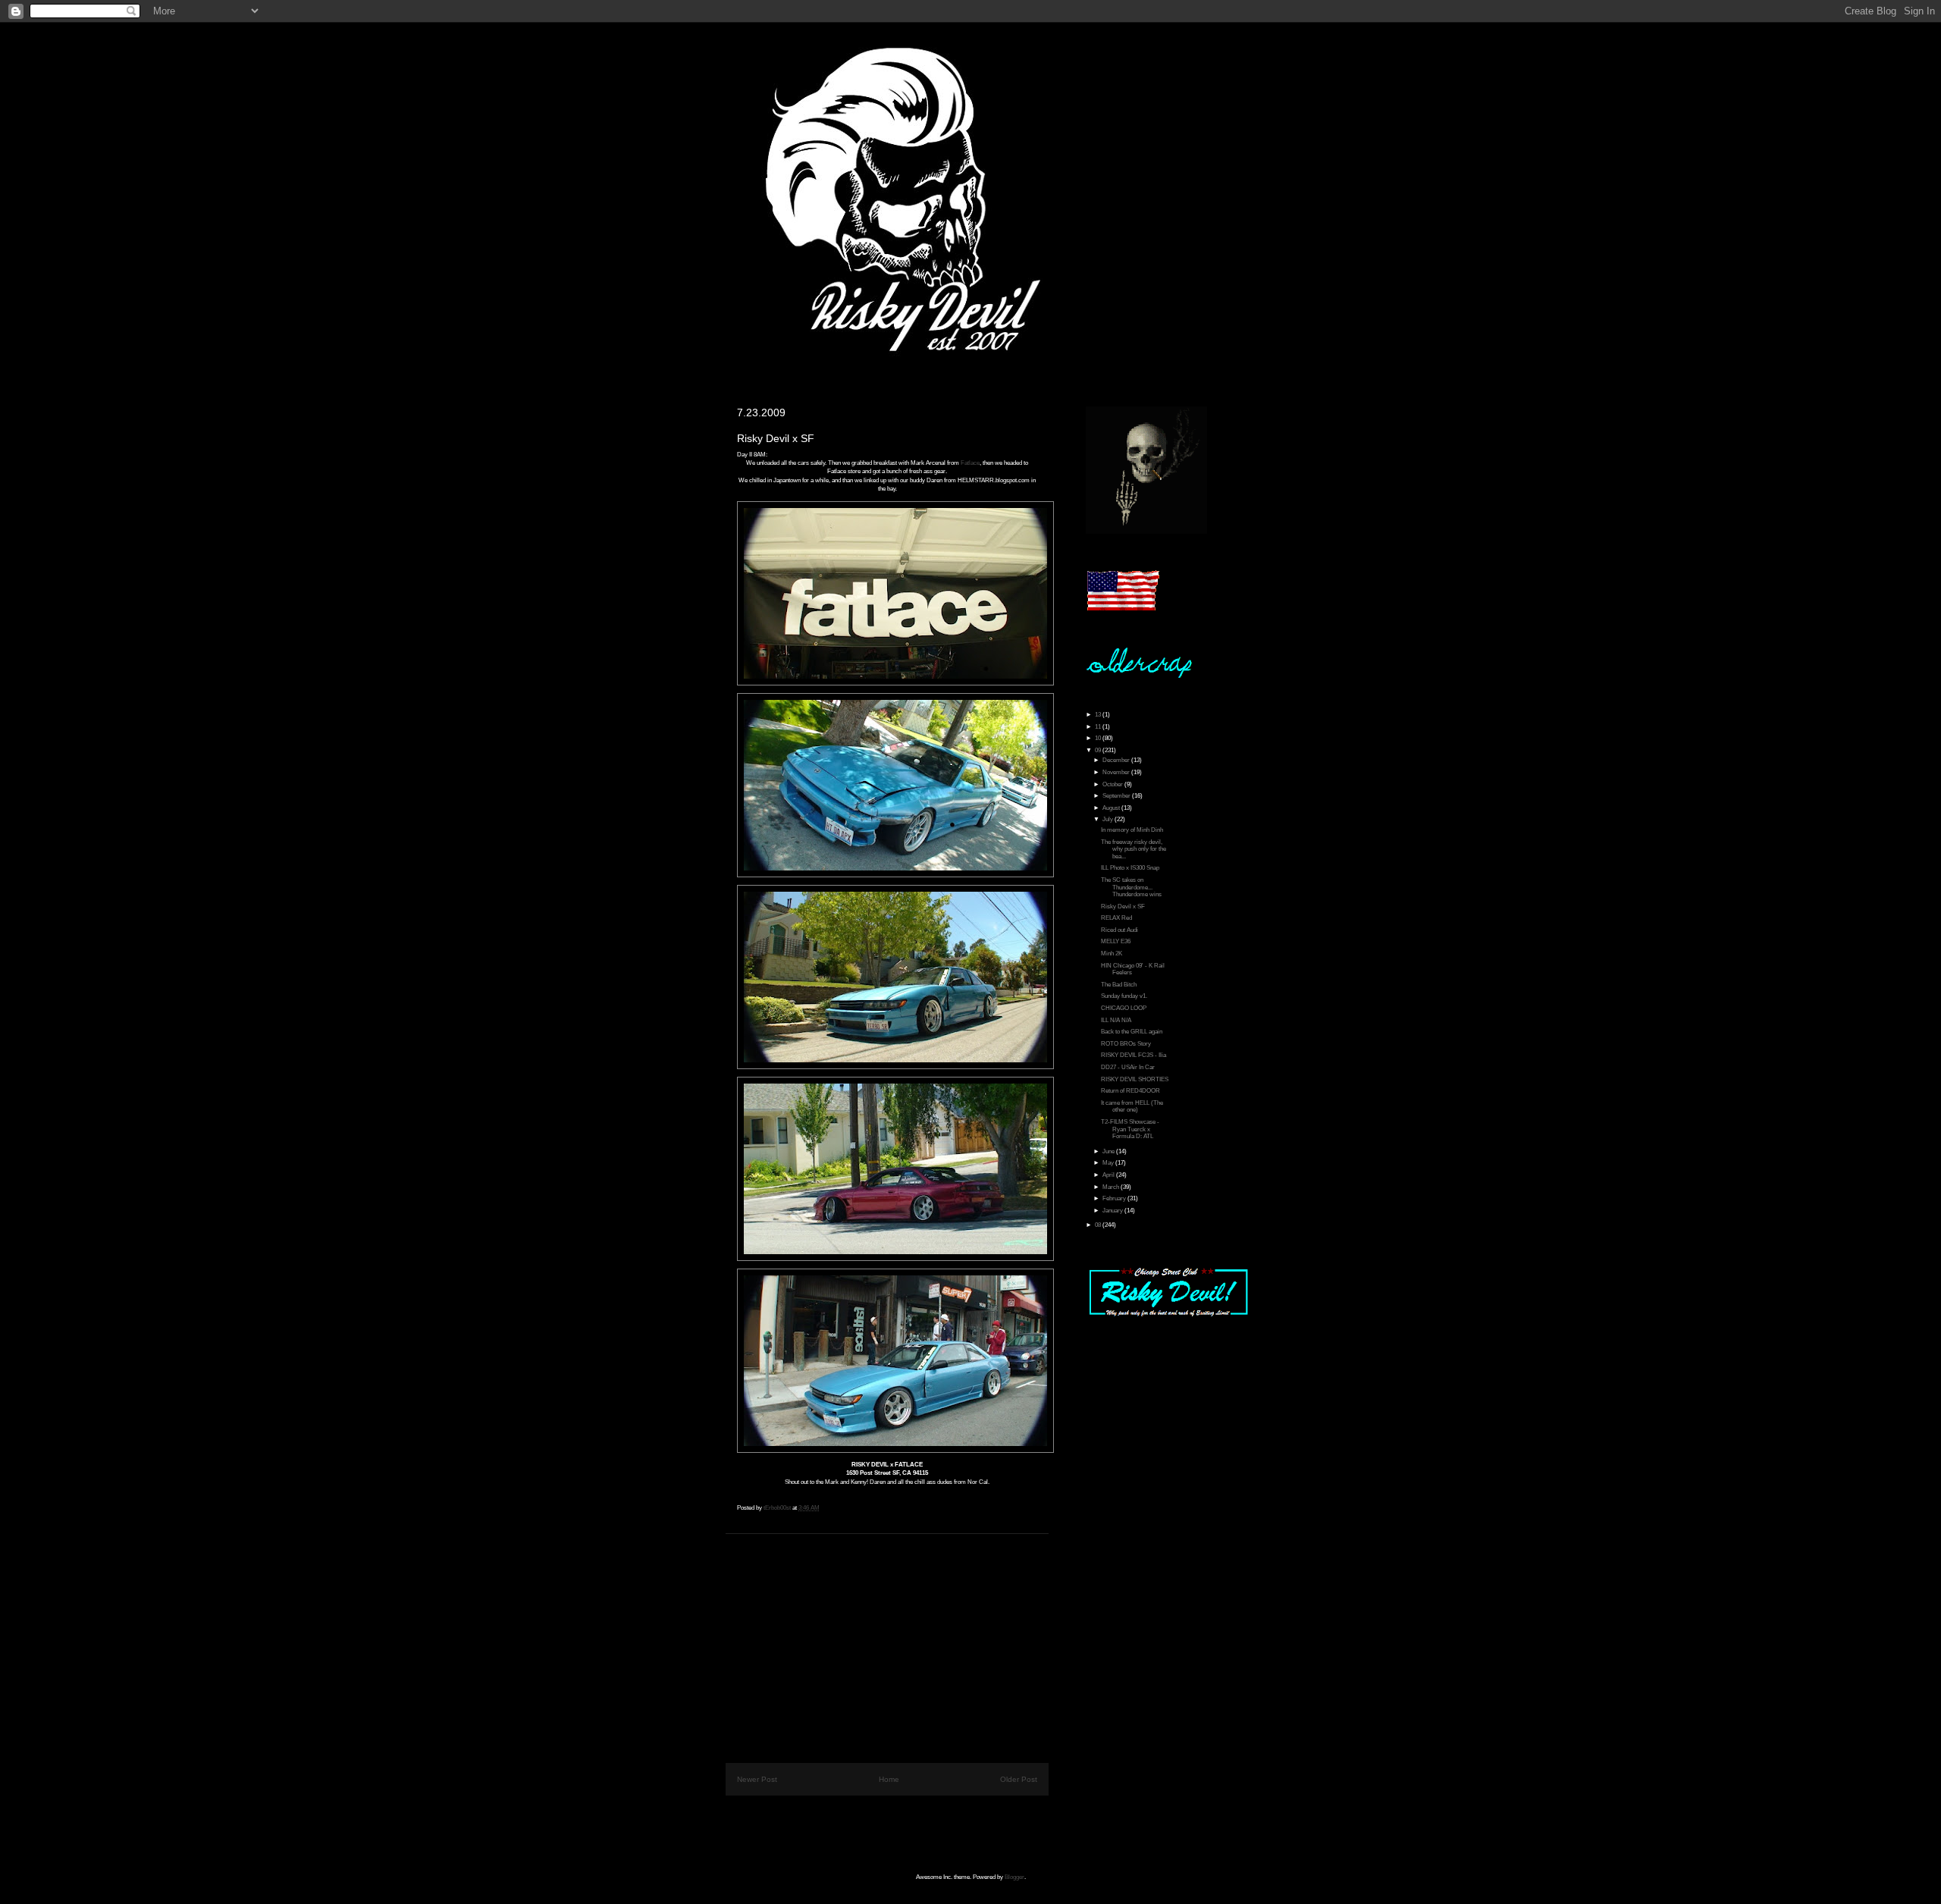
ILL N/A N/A (1116, 1020)
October (1113, 784)
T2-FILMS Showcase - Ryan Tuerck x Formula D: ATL (1130, 1129)
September (1117, 796)
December (1117, 760)
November (1117, 772)
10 (1099, 738)
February (1115, 1198)
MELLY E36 (1116, 941)
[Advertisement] (887, 1640)
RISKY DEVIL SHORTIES (1135, 1079)
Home (889, 1779)
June (1109, 1151)
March (1112, 1187)
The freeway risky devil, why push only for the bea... (1134, 849)
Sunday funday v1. (1124, 996)
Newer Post (757, 1779)
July (1108, 819)
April (1109, 1175)
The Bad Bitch (1119, 985)
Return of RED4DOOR (1130, 1091)
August (1112, 808)
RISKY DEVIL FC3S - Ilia (1134, 1055)
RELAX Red (1116, 918)
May (1109, 1163)
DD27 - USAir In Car (1128, 1067)
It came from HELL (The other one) (1132, 1107)
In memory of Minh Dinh (1132, 830)
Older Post (1019, 1779)
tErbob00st (778, 1508)
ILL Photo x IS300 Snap (1130, 868)
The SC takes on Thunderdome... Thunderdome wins (1131, 887)
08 (1099, 1225)
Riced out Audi (1119, 930)
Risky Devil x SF (1123, 907)
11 (1099, 727)
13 (1099, 715)
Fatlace (970, 463)
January (1113, 1211)
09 (1099, 750)
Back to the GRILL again (1132, 1032)
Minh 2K (1112, 954)
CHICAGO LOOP (1124, 1008)
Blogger (1014, 1877)
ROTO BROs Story (1126, 1044)
